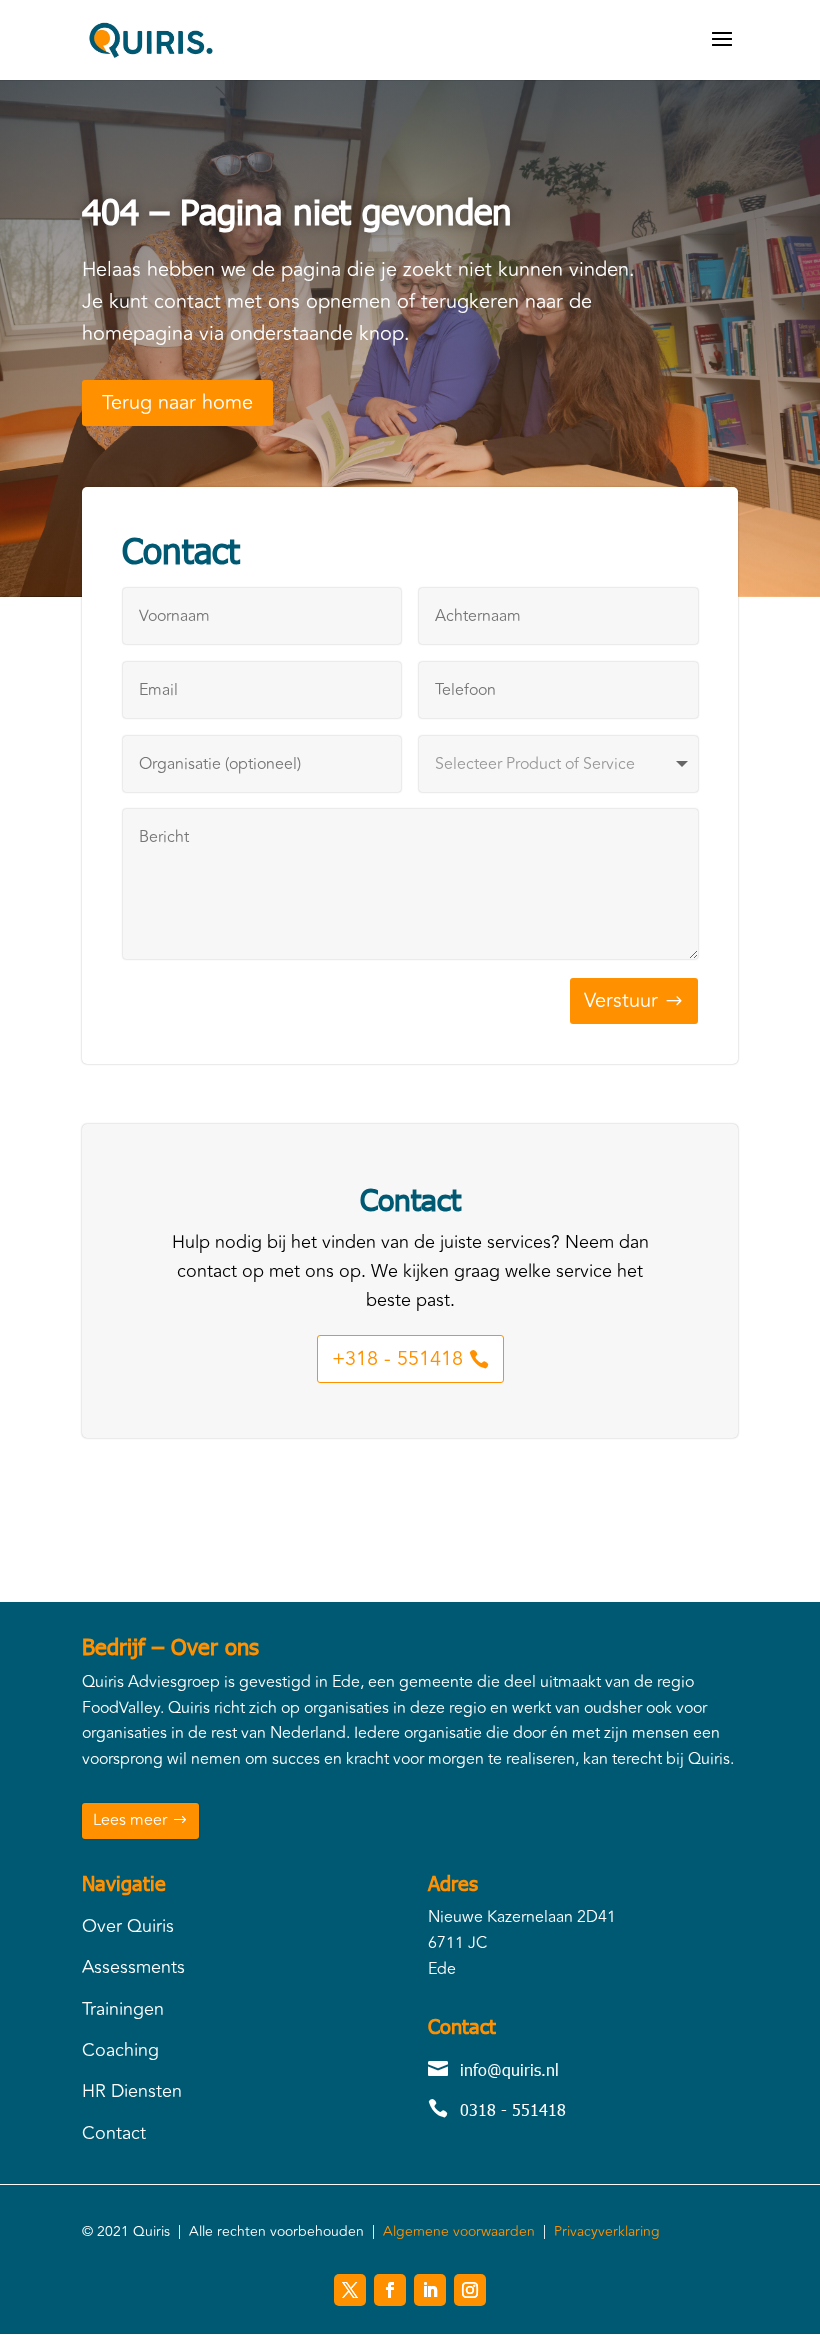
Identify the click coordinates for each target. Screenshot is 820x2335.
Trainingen (123, 2009)
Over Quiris (128, 1926)
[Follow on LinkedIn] (430, 2290)
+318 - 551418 (397, 1358)
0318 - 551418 (513, 2109)
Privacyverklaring (607, 2231)
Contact (114, 2133)
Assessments (133, 1967)
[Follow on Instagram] (470, 2290)
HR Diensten (132, 2091)
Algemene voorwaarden (459, 2231)
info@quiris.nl (509, 2069)
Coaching (120, 2050)
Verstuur (621, 1000)
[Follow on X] (350, 2290)
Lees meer (130, 1820)
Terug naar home (177, 402)
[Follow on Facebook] (390, 2290)
